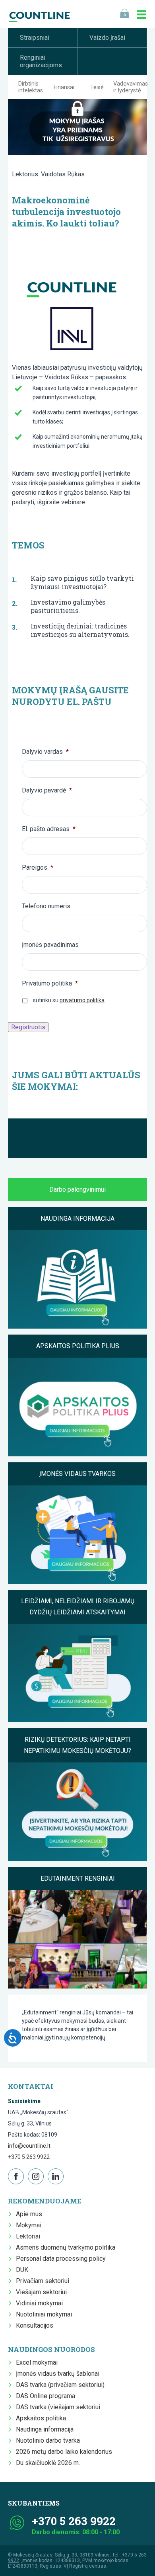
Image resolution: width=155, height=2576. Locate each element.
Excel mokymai (37, 2362)
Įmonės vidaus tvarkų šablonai (58, 2374)
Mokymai (29, 2225)
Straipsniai (35, 38)
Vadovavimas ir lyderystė (131, 87)
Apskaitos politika (41, 2418)
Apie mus (29, 2214)
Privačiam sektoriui (43, 2281)
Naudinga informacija (45, 2429)
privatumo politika (82, 1000)
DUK (22, 2270)
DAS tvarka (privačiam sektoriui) (60, 2385)
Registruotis (28, 1027)
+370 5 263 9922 (29, 2157)
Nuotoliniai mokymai (44, 2314)
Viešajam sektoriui (41, 2292)
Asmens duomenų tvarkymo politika (66, 2247)
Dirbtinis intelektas (31, 87)
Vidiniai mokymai (39, 2303)
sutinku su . (69, 1000)
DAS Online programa (46, 2396)
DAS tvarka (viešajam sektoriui (58, 2407)
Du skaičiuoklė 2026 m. (48, 2463)
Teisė (97, 87)
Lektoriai (28, 2236)
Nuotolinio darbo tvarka (48, 2440)
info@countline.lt (29, 2146)
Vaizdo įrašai (107, 38)
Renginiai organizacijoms (41, 61)
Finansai (64, 87)
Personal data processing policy (61, 2259)
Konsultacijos (35, 2325)
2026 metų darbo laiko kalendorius (64, 2452)
